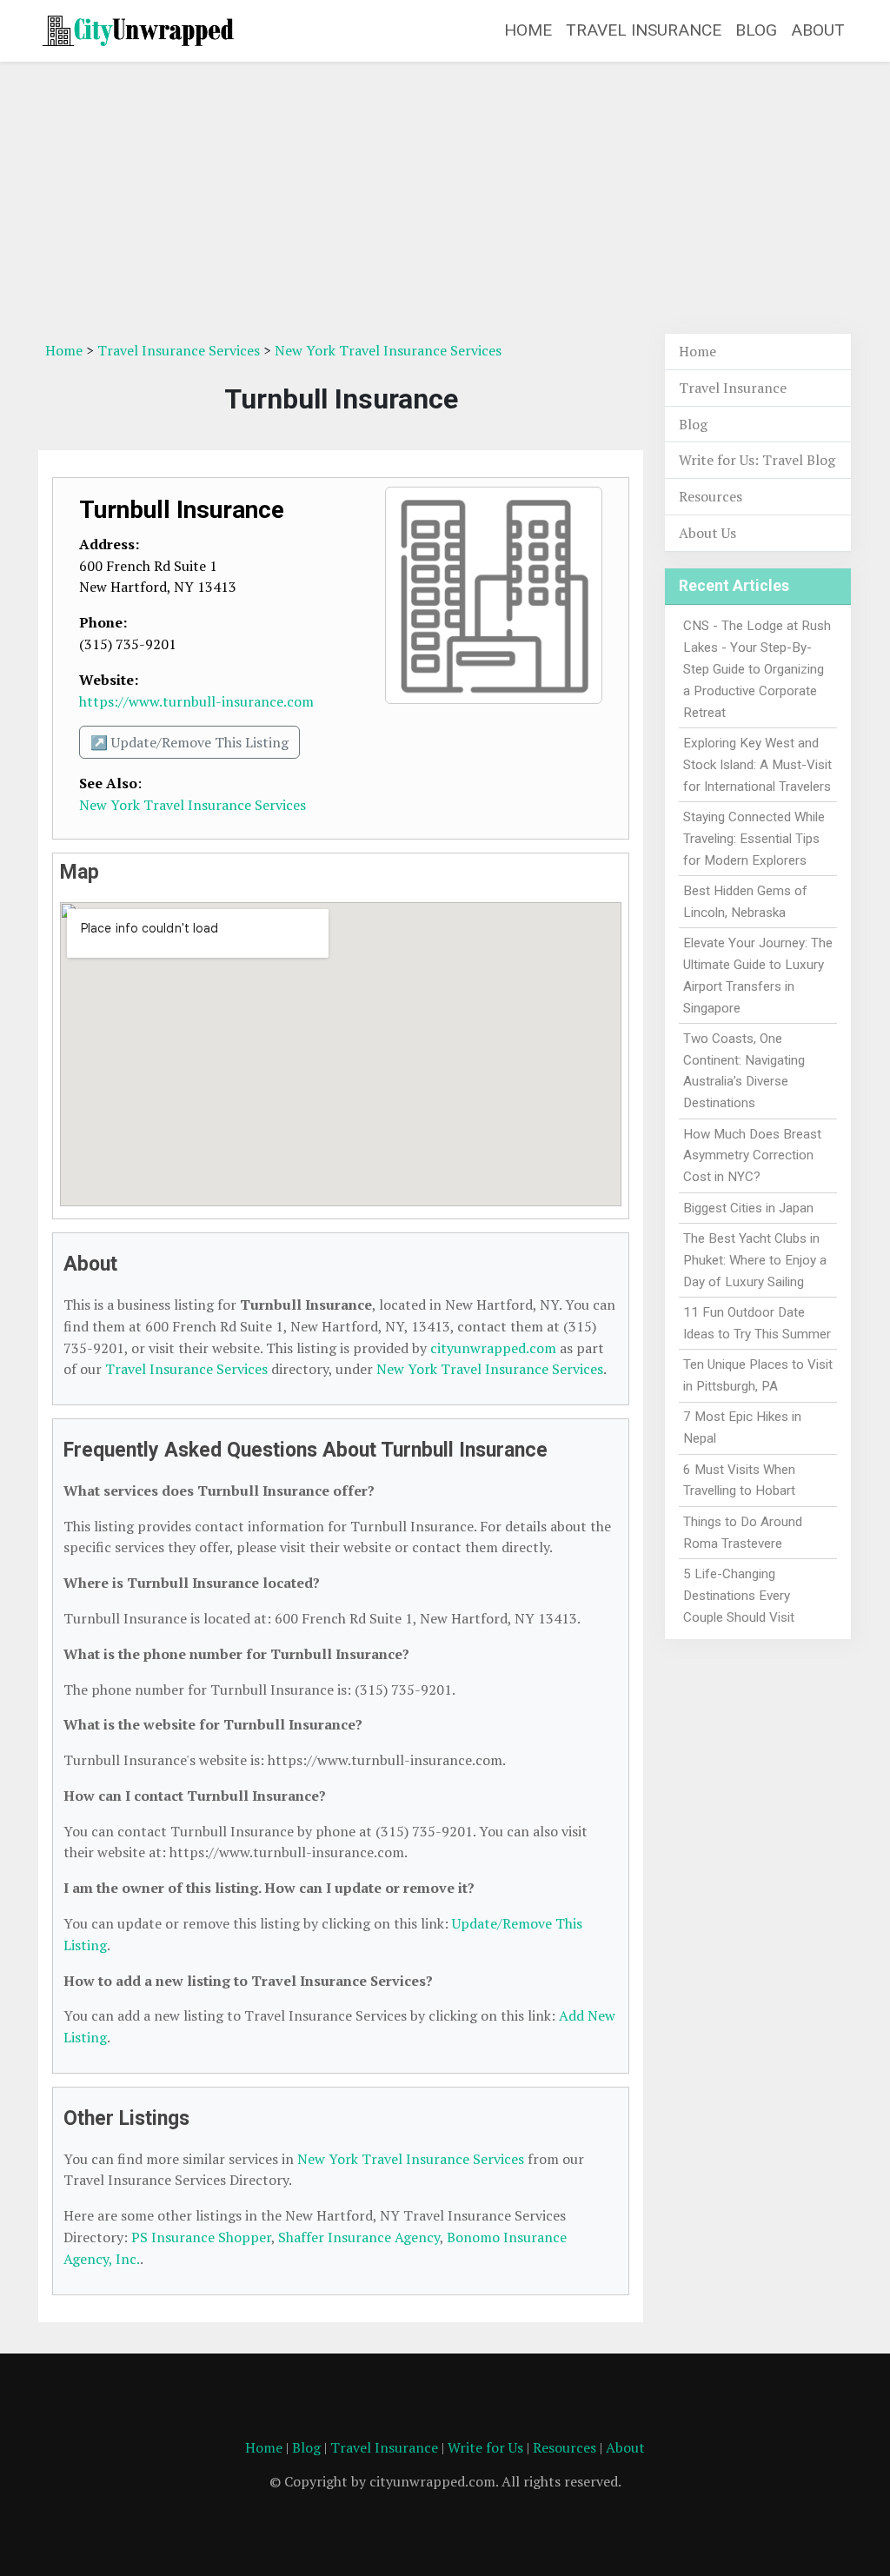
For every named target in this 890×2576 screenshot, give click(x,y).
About (818, 30)
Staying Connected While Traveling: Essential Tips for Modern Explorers (754, 839)
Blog (756, 30)
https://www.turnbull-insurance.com (196, 701)
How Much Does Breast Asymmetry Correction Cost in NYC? (752, 1156)
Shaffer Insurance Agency (359, 2237)
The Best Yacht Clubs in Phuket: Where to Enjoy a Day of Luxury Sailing (755, 1260)
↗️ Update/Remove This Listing (189, 742)
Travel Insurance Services (179, 350)
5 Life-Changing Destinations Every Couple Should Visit (739, 1596)
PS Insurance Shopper (201, 2237)
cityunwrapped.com (493, 1348)
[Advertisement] (445, 197)
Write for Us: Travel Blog (757, 460)
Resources (711, 496)
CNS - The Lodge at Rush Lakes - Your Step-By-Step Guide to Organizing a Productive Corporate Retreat (757, 669)
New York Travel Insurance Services (388, 350)
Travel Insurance (644, 30)
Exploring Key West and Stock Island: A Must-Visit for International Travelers (757, 765)
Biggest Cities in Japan (748, 1208)
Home (528, 30)
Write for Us (485, 2447)
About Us (707, 533)
